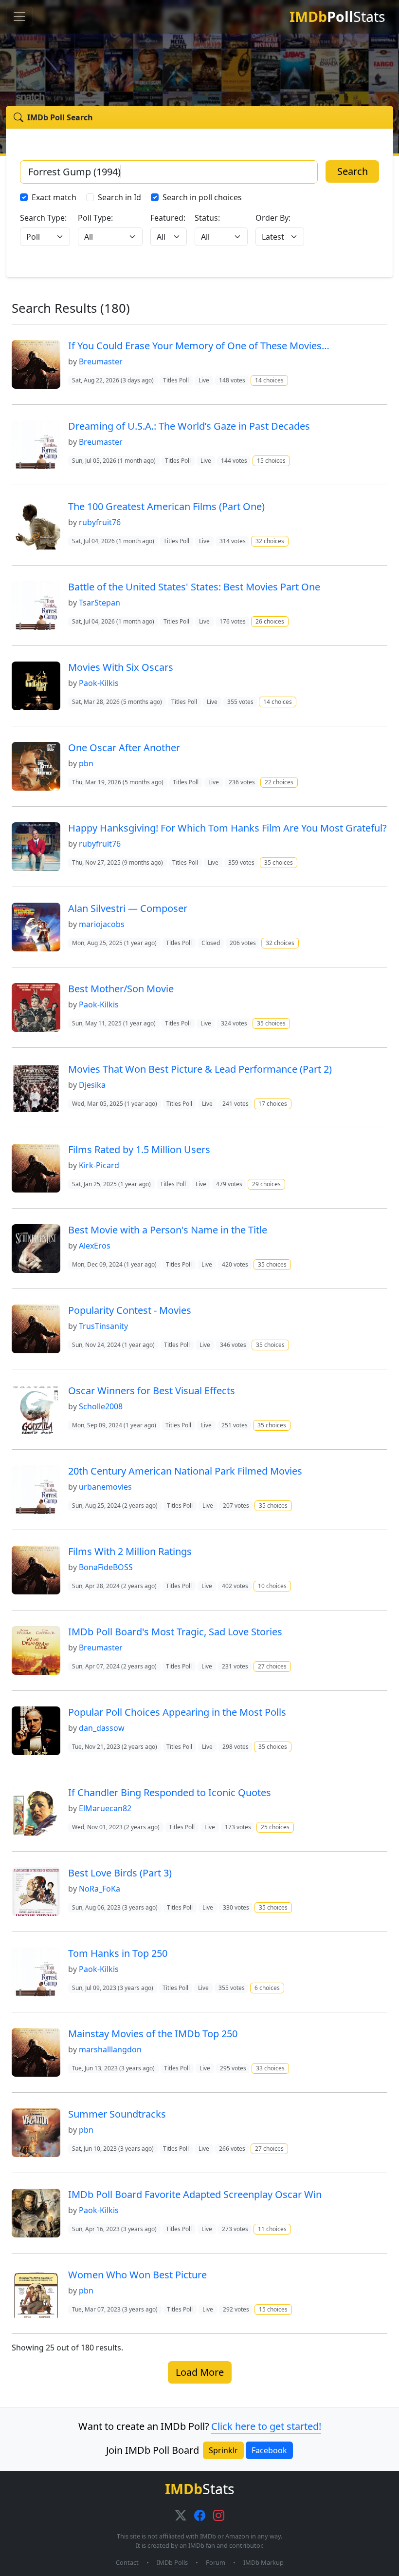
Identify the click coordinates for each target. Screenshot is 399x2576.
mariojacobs (102, 924)
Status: (207, 218)
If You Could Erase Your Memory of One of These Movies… (199, 346)
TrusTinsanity (103, 1326)
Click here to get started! (266, 2426)
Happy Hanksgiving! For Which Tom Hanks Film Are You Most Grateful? (227, 828)
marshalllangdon (110, 2049)
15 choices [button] (271, 461)
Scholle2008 (101, 1406)
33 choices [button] (270, 2068)
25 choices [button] (275, 1827)
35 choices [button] (279, 862)
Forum (216, 2562)
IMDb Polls (172, 2562)
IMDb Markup (263, 2562)
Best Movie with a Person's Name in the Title (168, 1230)
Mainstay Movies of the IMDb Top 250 (153, 2034)
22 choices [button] (279, 782)
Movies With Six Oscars (121, 667)
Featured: (168, 218)
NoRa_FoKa (100, 1889)
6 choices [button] (267, 1988)
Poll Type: (95, 218)
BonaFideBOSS (106, 1567)
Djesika (92, 1085)
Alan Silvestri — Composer (128, 908)
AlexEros (95, 1246)
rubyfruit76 (100, 522)
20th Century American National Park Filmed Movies (185, 1471)
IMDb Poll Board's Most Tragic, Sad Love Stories (175, 1632)
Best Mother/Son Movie (121, 989)
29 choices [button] (266, 1184)
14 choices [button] (269, 380)
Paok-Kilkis (99, 683)
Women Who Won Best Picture (137, 2275)
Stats (337, 16)
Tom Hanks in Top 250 (118, 1953)
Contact (127, 2562)
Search (353, 171)
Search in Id (119, 197)
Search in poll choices (202, 197)
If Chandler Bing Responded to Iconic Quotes (170, 1792)
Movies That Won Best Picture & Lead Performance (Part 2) (200, 1069)
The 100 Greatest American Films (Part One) (166, 506)
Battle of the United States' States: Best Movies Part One (194, 587)
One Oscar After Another (124, 748)
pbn (86, 763)
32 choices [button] (270, 541)
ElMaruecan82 (105, 1808)
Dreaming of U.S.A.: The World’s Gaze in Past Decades (189, 426)
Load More (200, 2372)
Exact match (54, 197)
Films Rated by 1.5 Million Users (139, 1149)
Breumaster (101, 361)
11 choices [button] (272, 2229)
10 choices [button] (272, 1586)
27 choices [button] (272, 1666)
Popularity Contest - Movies (130, 1310)
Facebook (269, 2450)
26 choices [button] (270, 621)
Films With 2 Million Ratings (130, 1551)
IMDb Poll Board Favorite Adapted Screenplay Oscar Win (195, 2194)
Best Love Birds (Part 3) (120, 1873)
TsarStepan (100, 603)
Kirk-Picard (99, 1165)
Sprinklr (223, 2450)
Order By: (273, 218)
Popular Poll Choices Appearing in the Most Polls (177, 1712)
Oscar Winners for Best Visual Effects (152, 1391)
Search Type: (43, 218)
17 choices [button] (273, 1104)
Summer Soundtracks (117, 2114)
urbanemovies (105, 1487)
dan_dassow (102, 1728)
